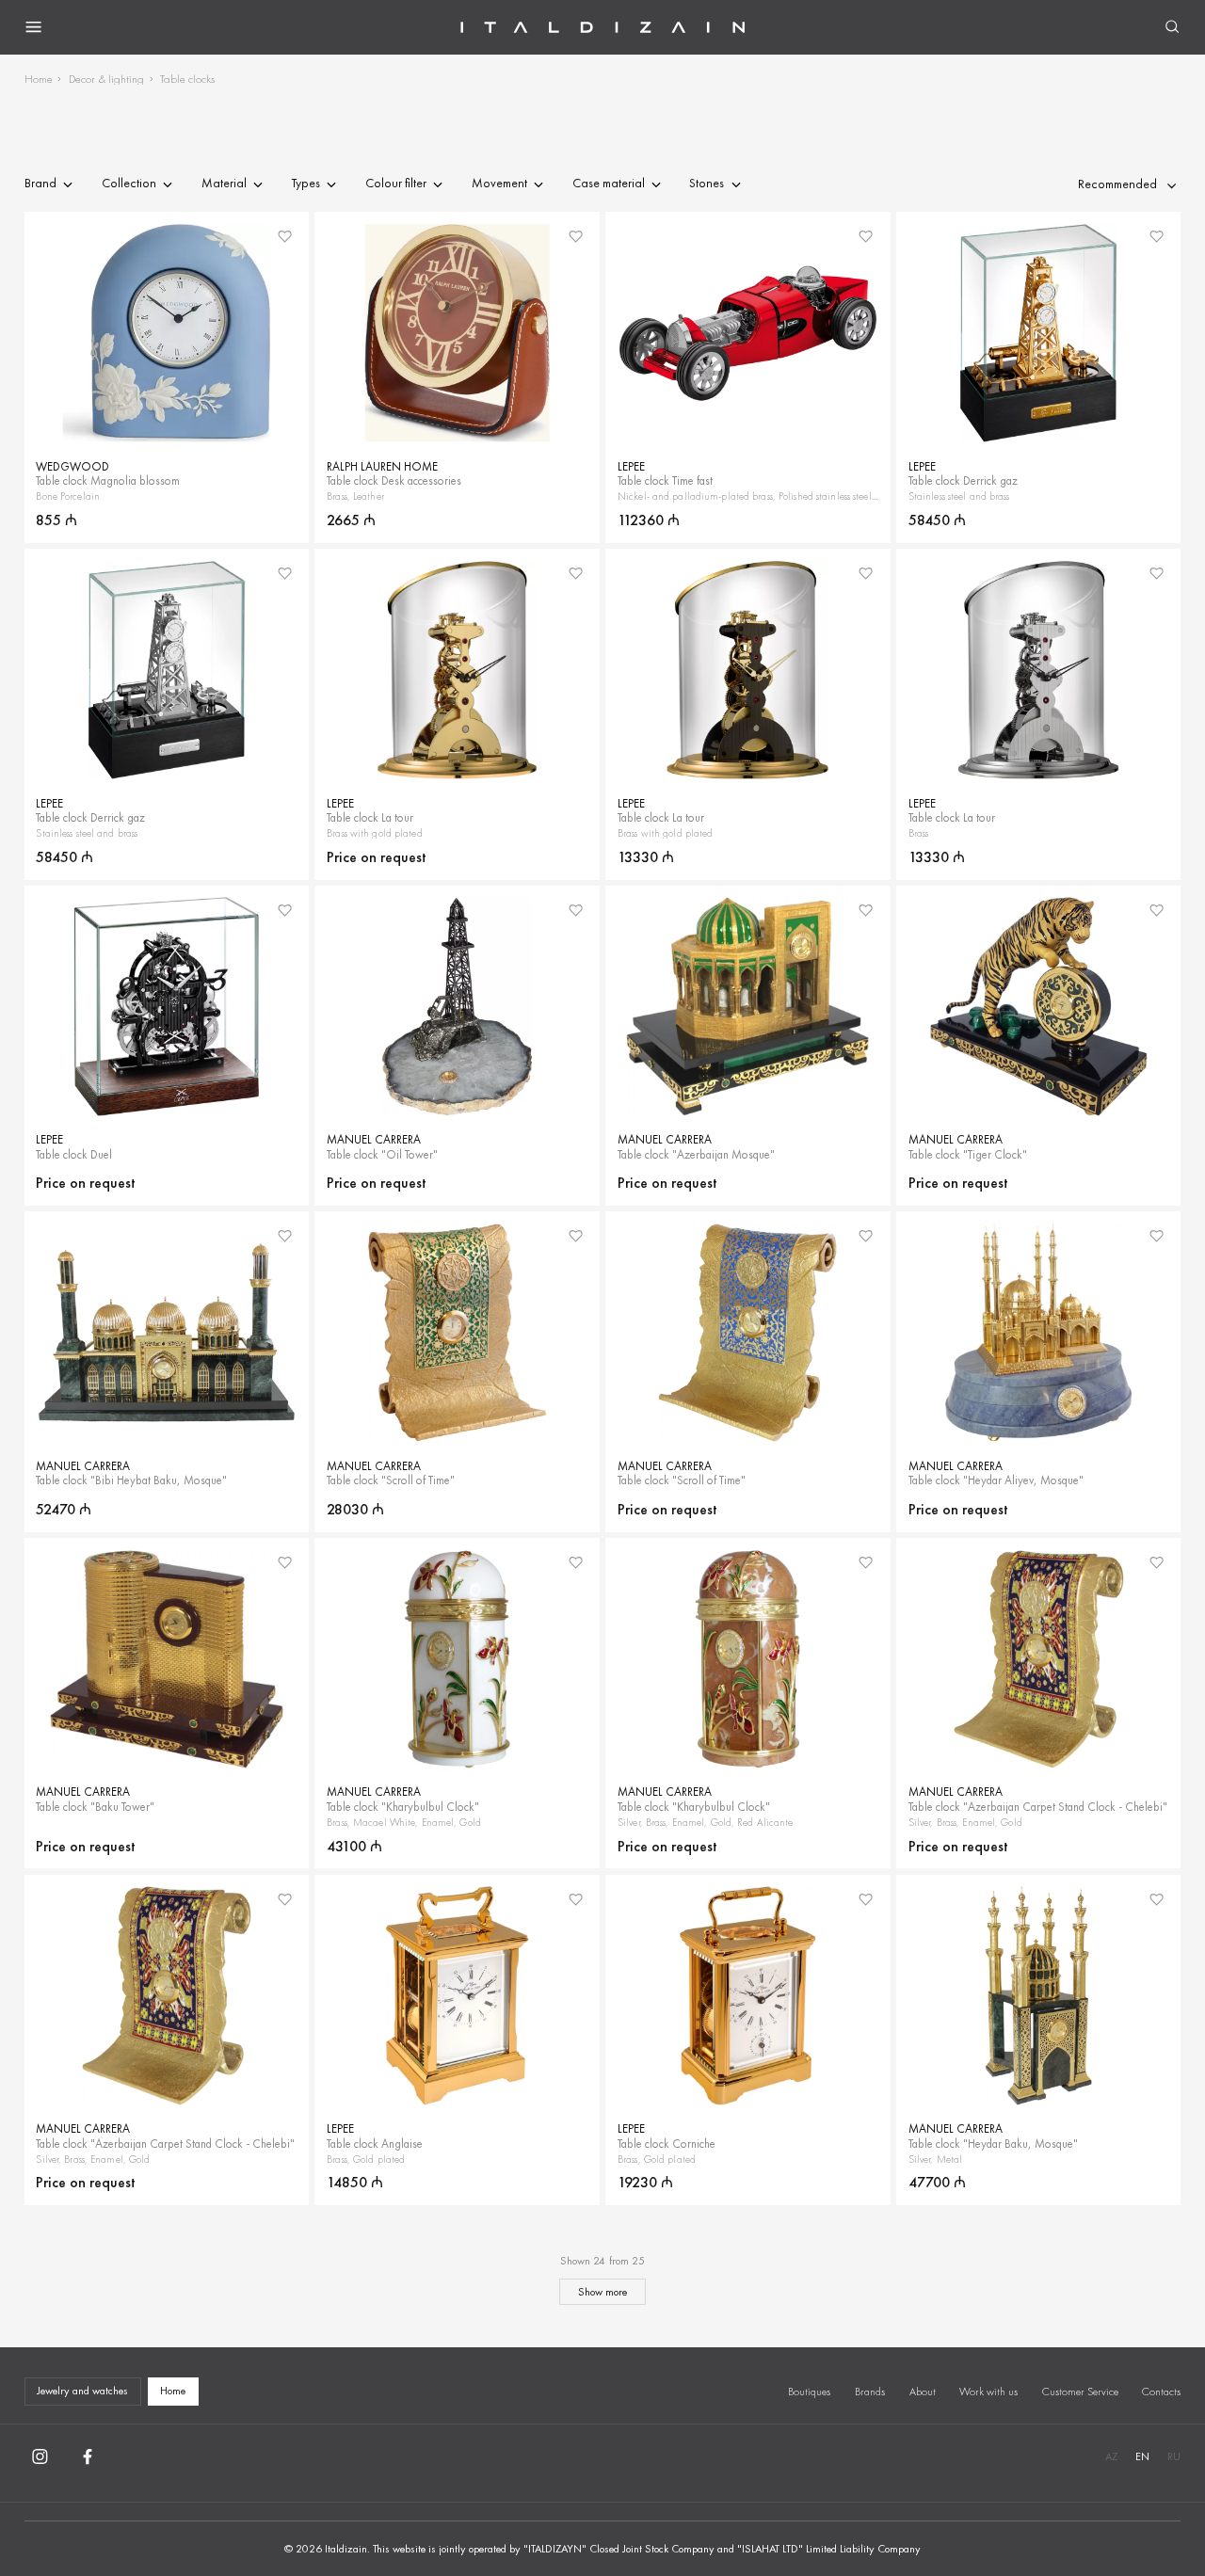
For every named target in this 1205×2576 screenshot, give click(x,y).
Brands (870, 2392)
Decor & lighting (106, 79)
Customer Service (1080, 2392)
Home (39, 79)
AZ (1111, 2456)
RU (1174, 2456)
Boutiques (809, 2392)
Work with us (988, 2392)
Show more (602, 2292)
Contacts (1161, 2392)
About (923, 2392)
